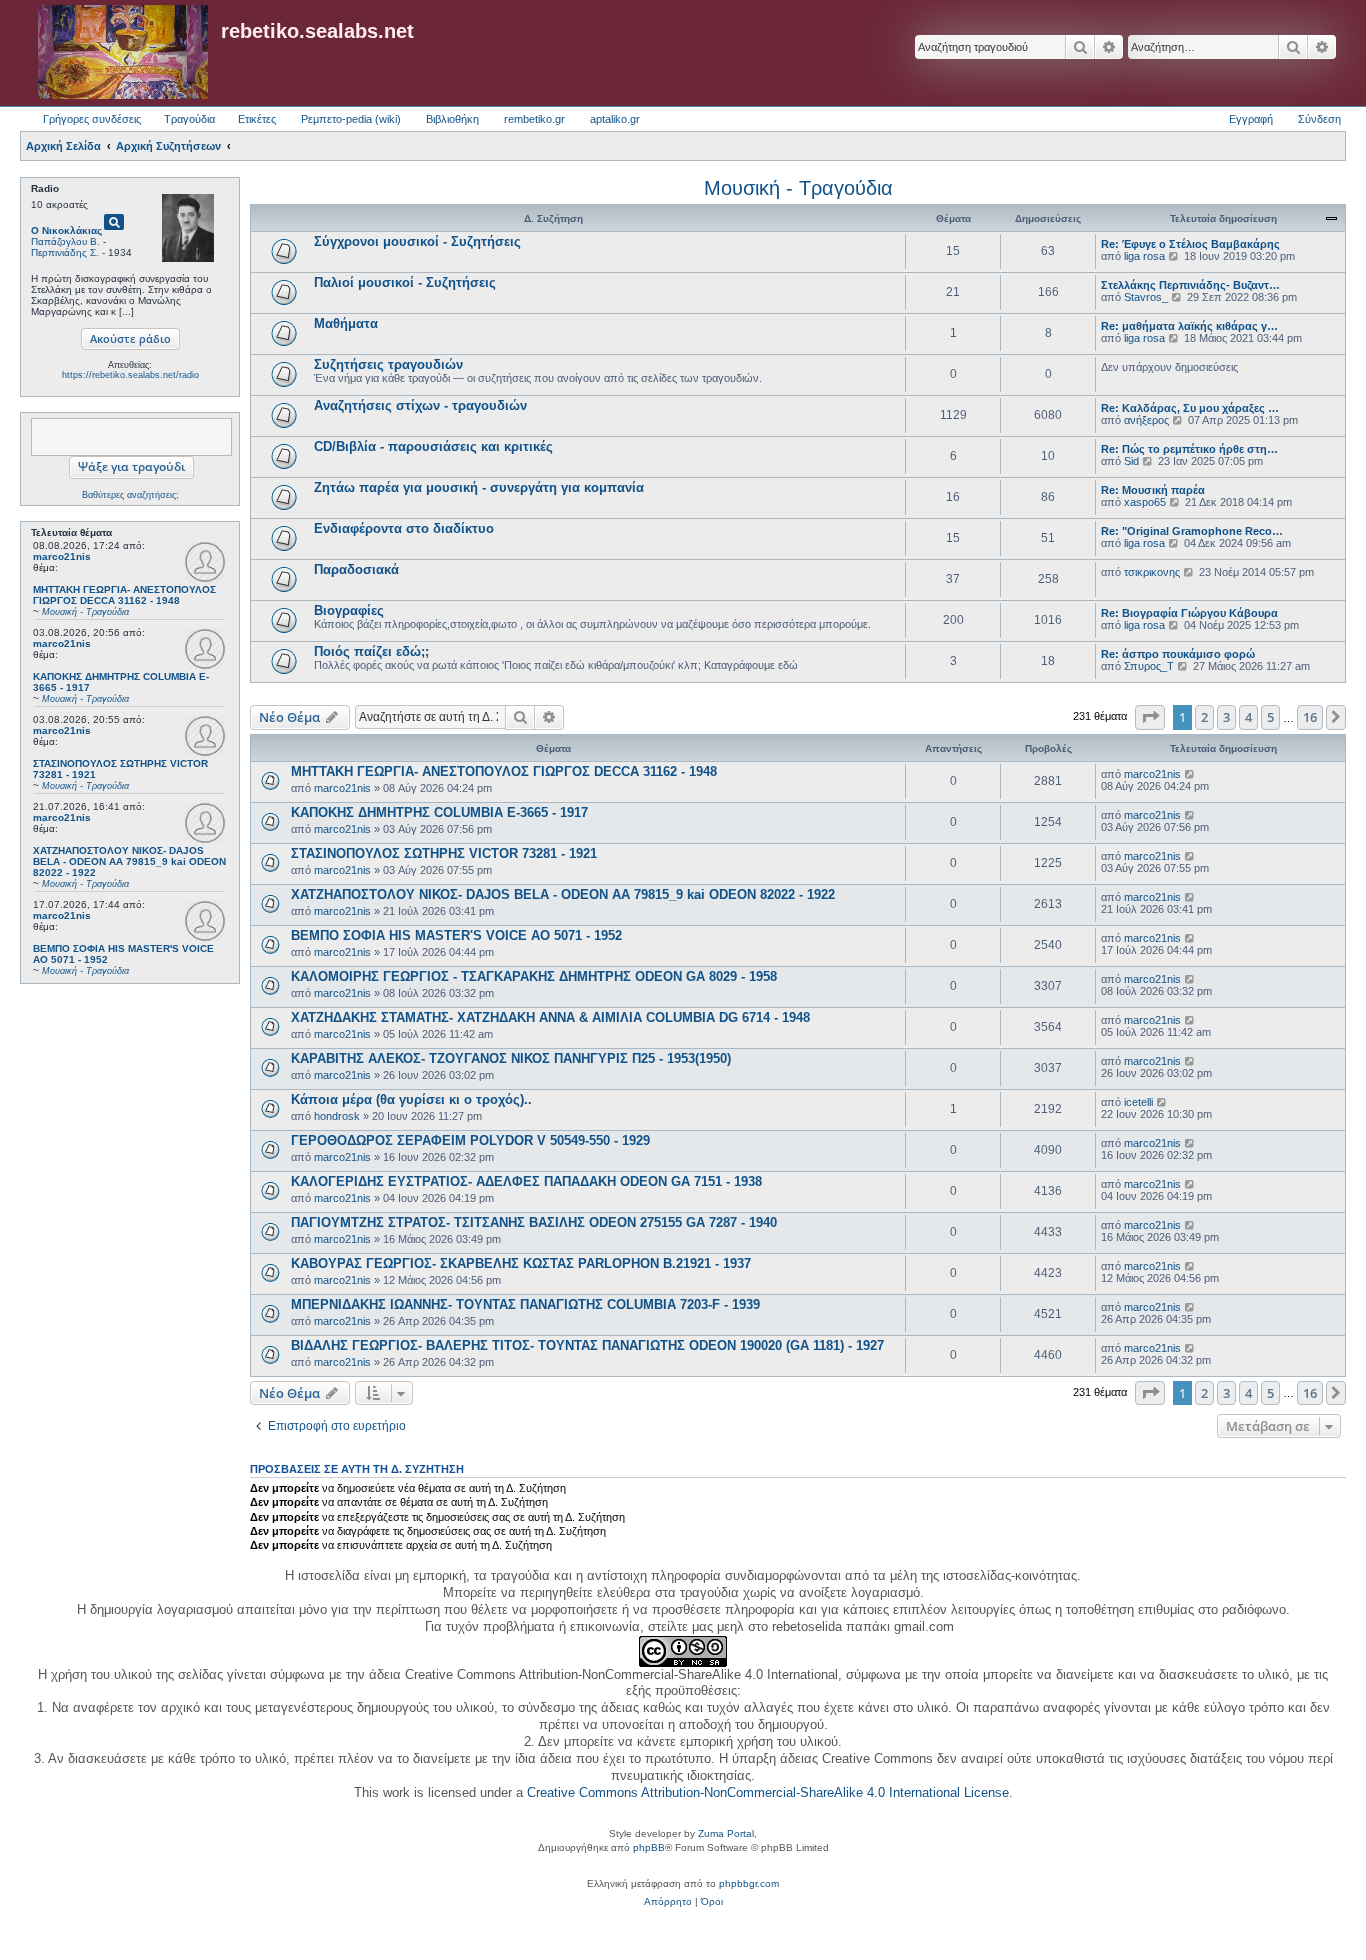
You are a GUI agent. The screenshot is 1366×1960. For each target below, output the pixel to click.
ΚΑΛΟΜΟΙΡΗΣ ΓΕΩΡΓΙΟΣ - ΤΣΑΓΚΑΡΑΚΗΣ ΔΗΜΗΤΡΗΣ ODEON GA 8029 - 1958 (534, 976)
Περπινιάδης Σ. (65, 252)
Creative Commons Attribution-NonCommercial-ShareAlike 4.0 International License (768, 1792)
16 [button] (1310, 717)
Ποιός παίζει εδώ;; (371, 651)
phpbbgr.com (749, 1883)
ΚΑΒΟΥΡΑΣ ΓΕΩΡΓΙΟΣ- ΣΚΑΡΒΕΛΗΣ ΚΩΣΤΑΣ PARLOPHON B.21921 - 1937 (521, 1263)
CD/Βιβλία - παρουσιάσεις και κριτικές (433, 446)
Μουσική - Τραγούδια (798, 188)
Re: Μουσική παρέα (1153, 490)
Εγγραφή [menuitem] (1251, 119)
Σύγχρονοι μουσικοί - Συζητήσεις (417, 241)
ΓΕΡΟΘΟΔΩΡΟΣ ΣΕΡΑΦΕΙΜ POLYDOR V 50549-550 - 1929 (470, 1140)
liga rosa (1144, 256)
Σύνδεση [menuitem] (1319, 119)
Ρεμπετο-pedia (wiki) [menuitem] (351, 119)
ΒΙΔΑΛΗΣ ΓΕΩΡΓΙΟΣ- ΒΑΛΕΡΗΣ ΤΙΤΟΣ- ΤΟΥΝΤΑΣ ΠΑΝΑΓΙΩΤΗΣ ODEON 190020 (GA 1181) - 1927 (587, 1345)
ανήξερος (1146, 420)
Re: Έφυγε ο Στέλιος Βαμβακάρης (1190, 244)
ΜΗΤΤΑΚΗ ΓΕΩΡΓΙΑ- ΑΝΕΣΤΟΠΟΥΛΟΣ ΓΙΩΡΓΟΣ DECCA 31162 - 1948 (504, 771)
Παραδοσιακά (356, 569)
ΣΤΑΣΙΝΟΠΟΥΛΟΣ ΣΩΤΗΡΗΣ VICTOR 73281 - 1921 (444, 853)
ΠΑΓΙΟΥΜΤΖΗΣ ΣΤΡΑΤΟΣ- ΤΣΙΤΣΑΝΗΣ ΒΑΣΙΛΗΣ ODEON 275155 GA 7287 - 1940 (534, 1222)
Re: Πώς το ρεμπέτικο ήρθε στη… (1189, 449)
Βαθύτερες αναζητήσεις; (130, 495)
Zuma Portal (726, 1833)
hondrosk (337, 1116)
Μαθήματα (346, 323)
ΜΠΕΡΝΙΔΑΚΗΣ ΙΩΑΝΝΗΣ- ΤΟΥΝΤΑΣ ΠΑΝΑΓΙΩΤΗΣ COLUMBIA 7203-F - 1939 (525, 1304)
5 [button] (1270, 717)
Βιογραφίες (349, 610)
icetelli (1138, 1102)
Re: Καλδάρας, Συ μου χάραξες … (1190, 408)
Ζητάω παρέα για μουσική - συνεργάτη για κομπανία (479, 487)
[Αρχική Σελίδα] (123, 53)
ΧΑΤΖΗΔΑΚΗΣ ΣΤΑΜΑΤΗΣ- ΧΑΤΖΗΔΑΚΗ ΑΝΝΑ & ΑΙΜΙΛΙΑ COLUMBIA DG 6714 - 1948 (550, 1017)
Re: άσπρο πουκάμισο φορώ (1178, 654)
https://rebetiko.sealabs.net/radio (130, 375)
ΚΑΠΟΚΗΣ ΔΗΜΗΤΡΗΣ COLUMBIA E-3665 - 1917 (439, 812)
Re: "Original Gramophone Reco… (1192, 531)
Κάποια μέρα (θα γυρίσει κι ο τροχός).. (411, 1099)
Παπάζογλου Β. (65, 241)
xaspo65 (1145, 502)
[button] (1150, 717)
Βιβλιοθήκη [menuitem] (452, 119)
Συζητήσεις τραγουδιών (388, 364)
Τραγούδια (189, 119)
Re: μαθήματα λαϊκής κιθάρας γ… (1189, 326)
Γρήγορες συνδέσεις (92, 119)
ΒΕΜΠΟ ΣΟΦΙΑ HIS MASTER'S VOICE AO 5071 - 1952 (456, 935)
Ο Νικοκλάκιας (66, 230)
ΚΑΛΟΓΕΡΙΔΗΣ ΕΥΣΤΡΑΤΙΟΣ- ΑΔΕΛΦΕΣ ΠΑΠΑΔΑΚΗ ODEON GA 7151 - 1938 (526, 1181)
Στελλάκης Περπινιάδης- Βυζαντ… (1190, 285)
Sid (1131, 461)
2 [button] (1204, 717)
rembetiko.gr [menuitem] (534, 119)
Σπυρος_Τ (1149, 666)
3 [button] (1226, 717)
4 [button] (1248, 717)
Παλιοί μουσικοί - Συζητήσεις (405, 282)
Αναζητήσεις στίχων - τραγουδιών (420, 405)
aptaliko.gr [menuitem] (615, 119)
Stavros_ (1146, 297)
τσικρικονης (1152, 572)
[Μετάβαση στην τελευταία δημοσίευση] (1190, 774)
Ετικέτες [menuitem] (257, 119)
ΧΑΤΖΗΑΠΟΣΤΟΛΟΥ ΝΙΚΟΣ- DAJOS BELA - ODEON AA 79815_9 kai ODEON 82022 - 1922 (563, 894)
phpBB (649, 1847)
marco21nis (62, 556)
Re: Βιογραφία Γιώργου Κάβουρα (1189, 613)
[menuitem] (668, 1902)
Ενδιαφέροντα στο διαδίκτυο (404, 528)
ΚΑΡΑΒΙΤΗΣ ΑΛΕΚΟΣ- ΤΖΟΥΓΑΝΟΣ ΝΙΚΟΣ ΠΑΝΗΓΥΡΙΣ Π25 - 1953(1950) (511, 1058)
